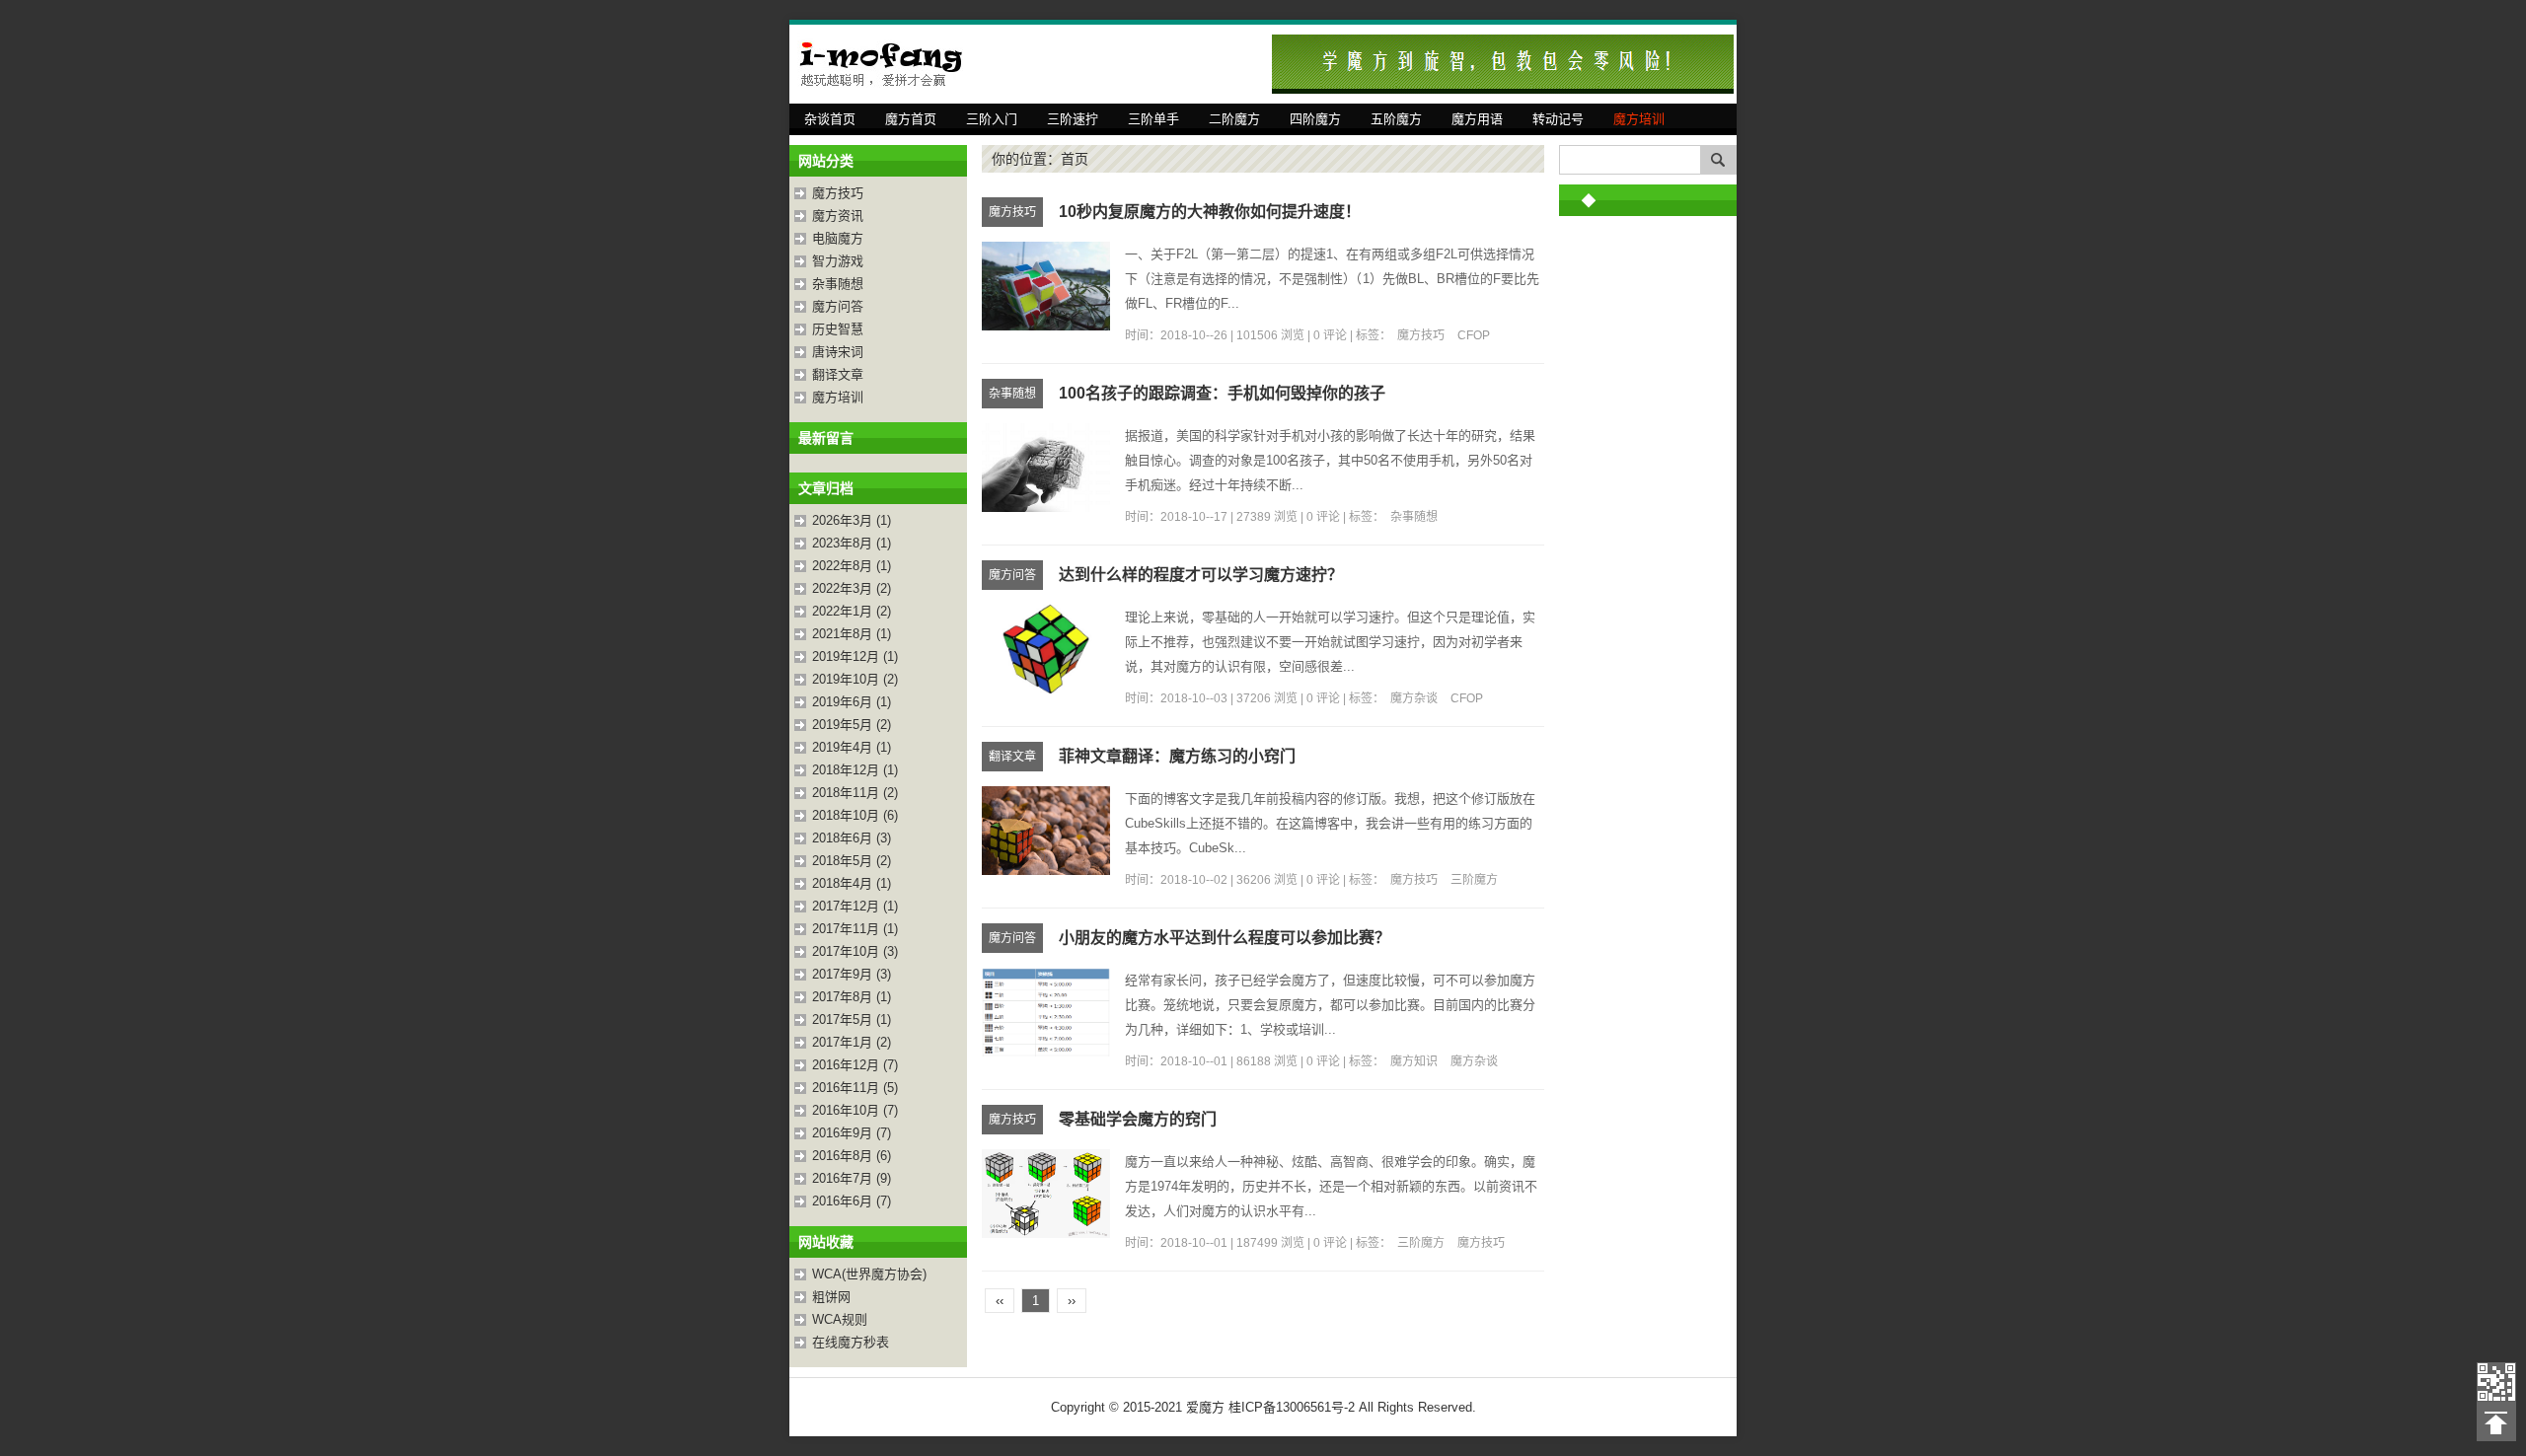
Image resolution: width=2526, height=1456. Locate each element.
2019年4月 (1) (852, 747)
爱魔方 (2496, 1382)
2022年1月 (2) (852, 611)
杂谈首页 (830, 119)
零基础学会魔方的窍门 (1138, 1119)
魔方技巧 (838, 193)
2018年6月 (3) (852, 838)
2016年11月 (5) (855, 1088)
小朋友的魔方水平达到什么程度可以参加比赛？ (1225, 938)
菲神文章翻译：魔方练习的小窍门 (1177, 756)
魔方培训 (1639, 119)
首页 (1075, 159)
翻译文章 (838, 374)
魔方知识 (1414, 1061)
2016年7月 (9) (852, 1178)
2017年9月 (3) (852, 974)
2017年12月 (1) (855, 906)
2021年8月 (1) (852, 634)
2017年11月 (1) (855, 929)
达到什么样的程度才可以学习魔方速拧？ (1201, 575)
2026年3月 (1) (852, 520)
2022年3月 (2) (852, 588)
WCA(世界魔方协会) (869, 1274)
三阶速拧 (1073, 119)
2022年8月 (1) (852, 566)
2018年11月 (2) (855, 793)
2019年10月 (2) (855, 679)
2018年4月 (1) (852, 883)
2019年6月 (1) (852, 702)
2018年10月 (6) (855, 815)
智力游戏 (838, 261)
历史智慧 (838, 329)
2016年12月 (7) (855, 1065)
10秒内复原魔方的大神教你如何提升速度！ (1210, 212)
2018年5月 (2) (852, 861)
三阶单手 (1153, 119)
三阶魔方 (1474, 880)
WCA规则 (840, 1319)
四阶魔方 (1315, 119)
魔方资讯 (838, 216)
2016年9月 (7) (852, 1133)
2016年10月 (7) (855, 1110)
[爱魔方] (888, 64)
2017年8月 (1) (852, 997)
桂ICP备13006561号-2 (1292, 1407)
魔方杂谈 (1414, 698)
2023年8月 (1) (852, 543)
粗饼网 (831, 1297)
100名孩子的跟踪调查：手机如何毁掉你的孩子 (1222, 393)
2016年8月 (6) (852, 1156)
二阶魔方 (1234, 119)
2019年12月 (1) (855, 656)
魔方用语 (1477, 119)
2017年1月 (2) (852, 1042)
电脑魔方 (838, 238)
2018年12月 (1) (855, 770)
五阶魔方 (1396, 119)
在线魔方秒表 (851, 1342)
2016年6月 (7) (852, 1201)
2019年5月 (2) (852, 725)
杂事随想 (838, 284)
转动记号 (1558, 119)
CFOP (1474, 335)
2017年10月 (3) (855, 951)
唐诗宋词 (838, 352)
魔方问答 (838, 306)
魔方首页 (911, 119)
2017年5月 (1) (852, 1019)
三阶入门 (992, 119)
